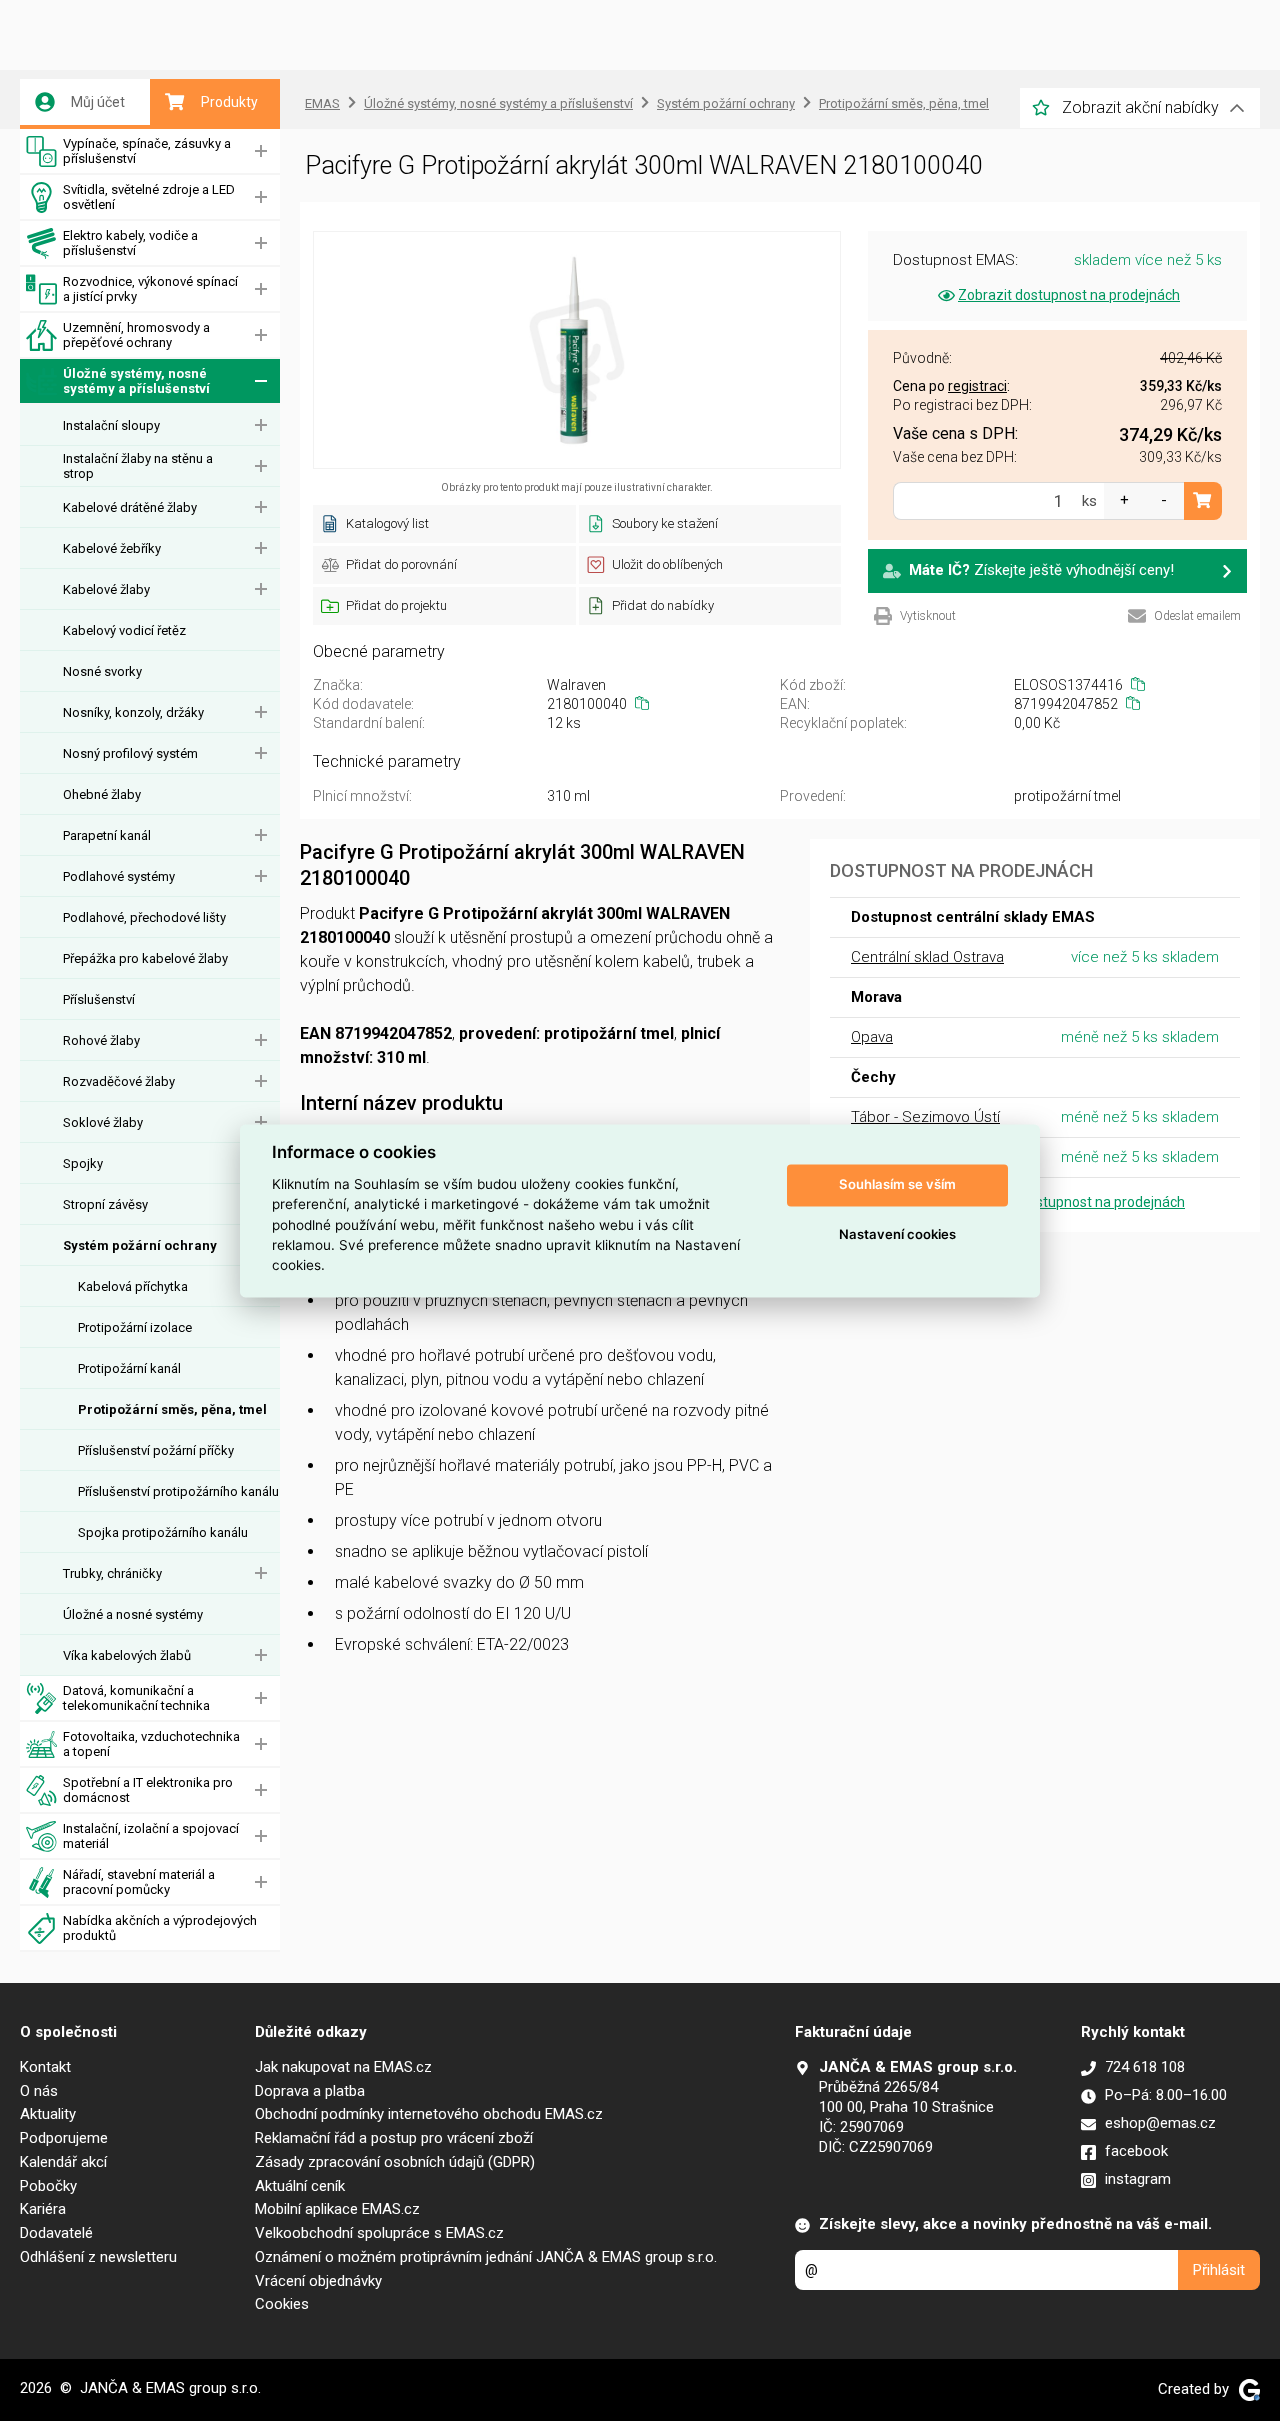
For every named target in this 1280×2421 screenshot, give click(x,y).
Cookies (282, 2304)
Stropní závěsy (105, 1204)
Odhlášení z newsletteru (98, 2257)
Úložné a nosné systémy (133, 1614)
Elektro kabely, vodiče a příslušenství (130, 243)
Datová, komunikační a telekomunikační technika (136, 1698)
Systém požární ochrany (140, 1245)
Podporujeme (64, 2138)
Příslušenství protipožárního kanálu (178, 1491)
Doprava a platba (310, 2091)
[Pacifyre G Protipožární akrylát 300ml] (577, 350)
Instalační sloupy (111, 425)
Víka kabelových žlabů (127, 1655)
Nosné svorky (102, 671)
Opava (872, 1037)
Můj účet (98, 102)
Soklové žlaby (103, 1122)
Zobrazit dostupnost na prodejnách (1069, 295)
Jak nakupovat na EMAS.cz (343, 2067)
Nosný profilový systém (130, 753)
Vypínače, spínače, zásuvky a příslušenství (147, 151)
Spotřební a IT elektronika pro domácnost (148, 1790)
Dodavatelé (56, 2233)
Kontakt (45, 2067)
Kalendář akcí (63, 2162)
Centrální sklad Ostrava (927, 957)
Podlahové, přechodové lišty (144, 917)
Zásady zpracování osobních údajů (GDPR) (395, 2162)
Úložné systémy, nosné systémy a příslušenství (136, 381)
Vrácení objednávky (318, 2281)
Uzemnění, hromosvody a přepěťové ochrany (136, 335)
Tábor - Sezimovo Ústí (925, 1117)
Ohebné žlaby (102, 794)
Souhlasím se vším (897, 1185)
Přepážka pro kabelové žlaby (145, 958)
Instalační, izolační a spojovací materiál (151, 1836)
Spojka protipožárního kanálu (163, 1532)
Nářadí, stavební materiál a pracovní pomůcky (139, 1882)
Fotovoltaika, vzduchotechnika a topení (151, 1744)
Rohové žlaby (101, 1040)
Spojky (83, 1163)
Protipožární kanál (129, 1368)
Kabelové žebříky (112, 548)
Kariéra (43, 2209)
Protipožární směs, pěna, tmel (172, 1409)
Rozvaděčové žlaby (119, 1081)
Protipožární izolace (135, 1327)
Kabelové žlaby (106, 589)
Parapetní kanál (107, 835)
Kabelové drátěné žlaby (130, 507)
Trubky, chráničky (112, 1573)
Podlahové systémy (119, 876)
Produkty (229, 102)
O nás (39, 2091)
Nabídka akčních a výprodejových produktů (160, 1928)
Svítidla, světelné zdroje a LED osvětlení (149, 197)
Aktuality (48, 2114)
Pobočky (48, 2186)
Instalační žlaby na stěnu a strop (138, 466)
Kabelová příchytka (133, 1286)
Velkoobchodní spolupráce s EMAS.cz (379, 2233)
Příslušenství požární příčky (156, 1450)
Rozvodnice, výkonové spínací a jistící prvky (150, 289)
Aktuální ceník (300, 2186)
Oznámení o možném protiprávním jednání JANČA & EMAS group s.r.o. (486, 2257)
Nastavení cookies (897, 1235)
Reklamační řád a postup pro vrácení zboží (394, 2138)
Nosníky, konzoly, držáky (133, 712)
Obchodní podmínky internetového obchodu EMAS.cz (429, 2114)
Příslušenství (99, 999)
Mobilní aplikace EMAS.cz (337, 2209)
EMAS (322, 103)
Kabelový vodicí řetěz (124, 630)
